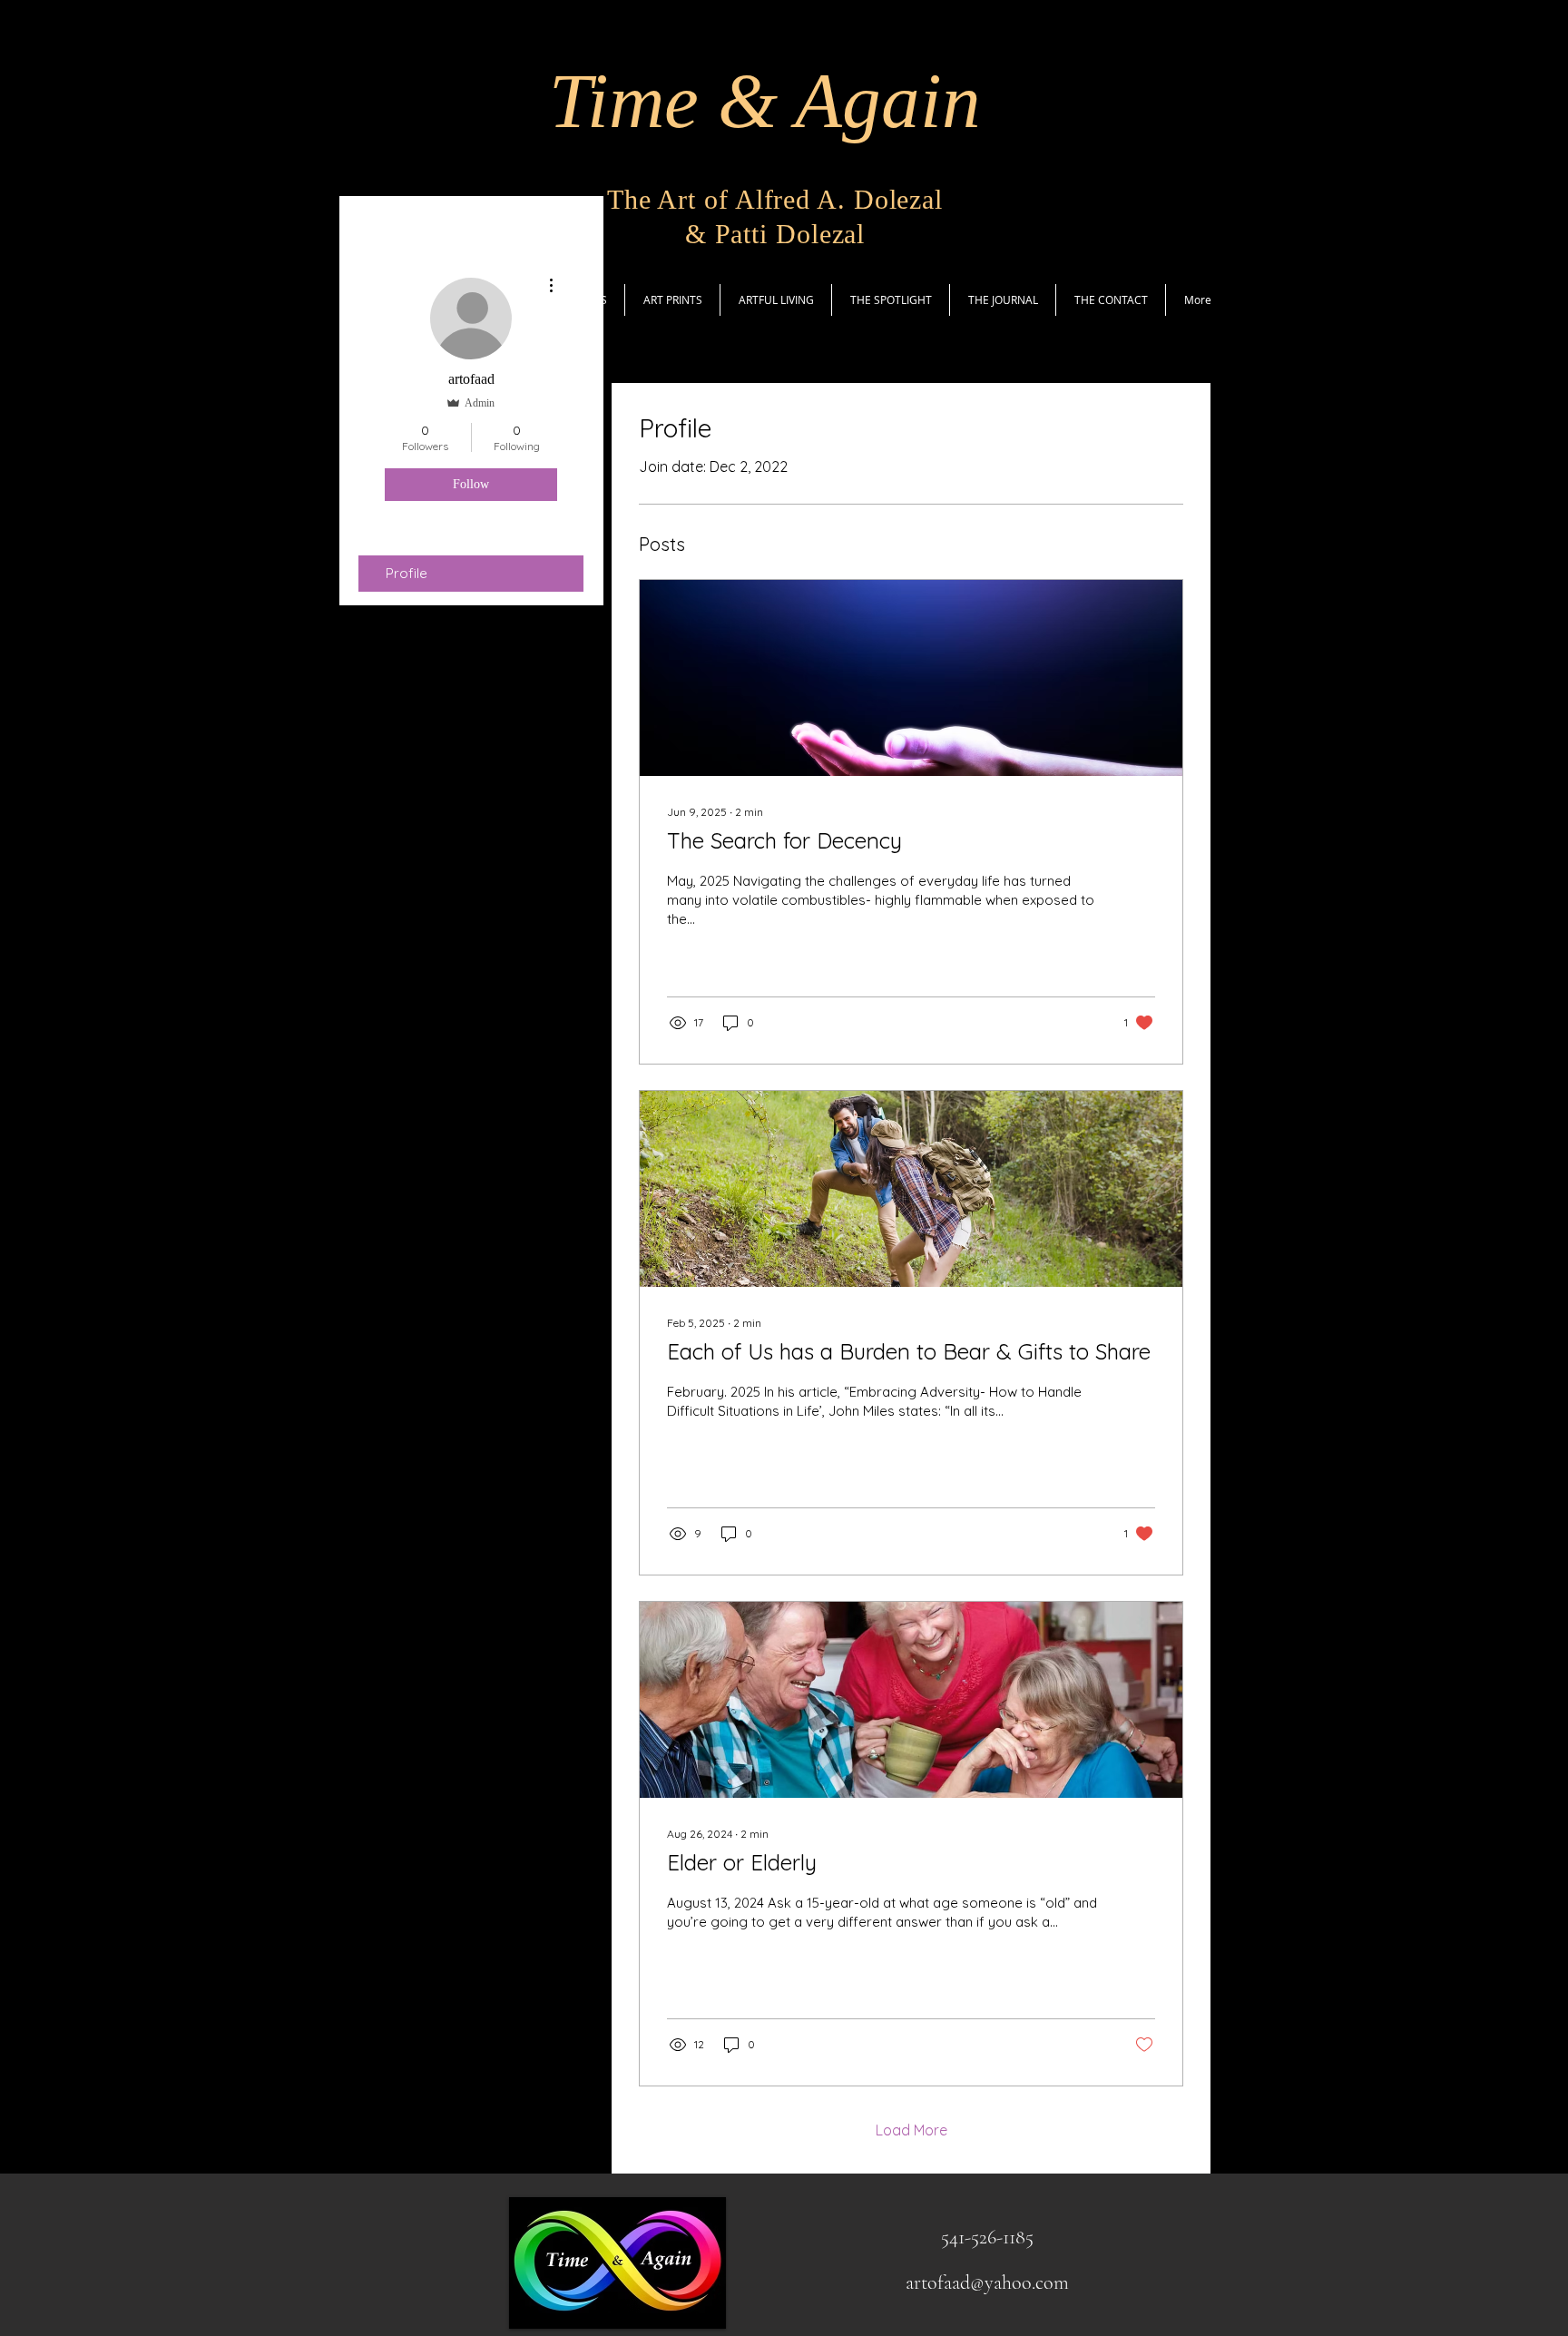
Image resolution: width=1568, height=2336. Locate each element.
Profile (407, 573)
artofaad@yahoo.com (987, 2282)
